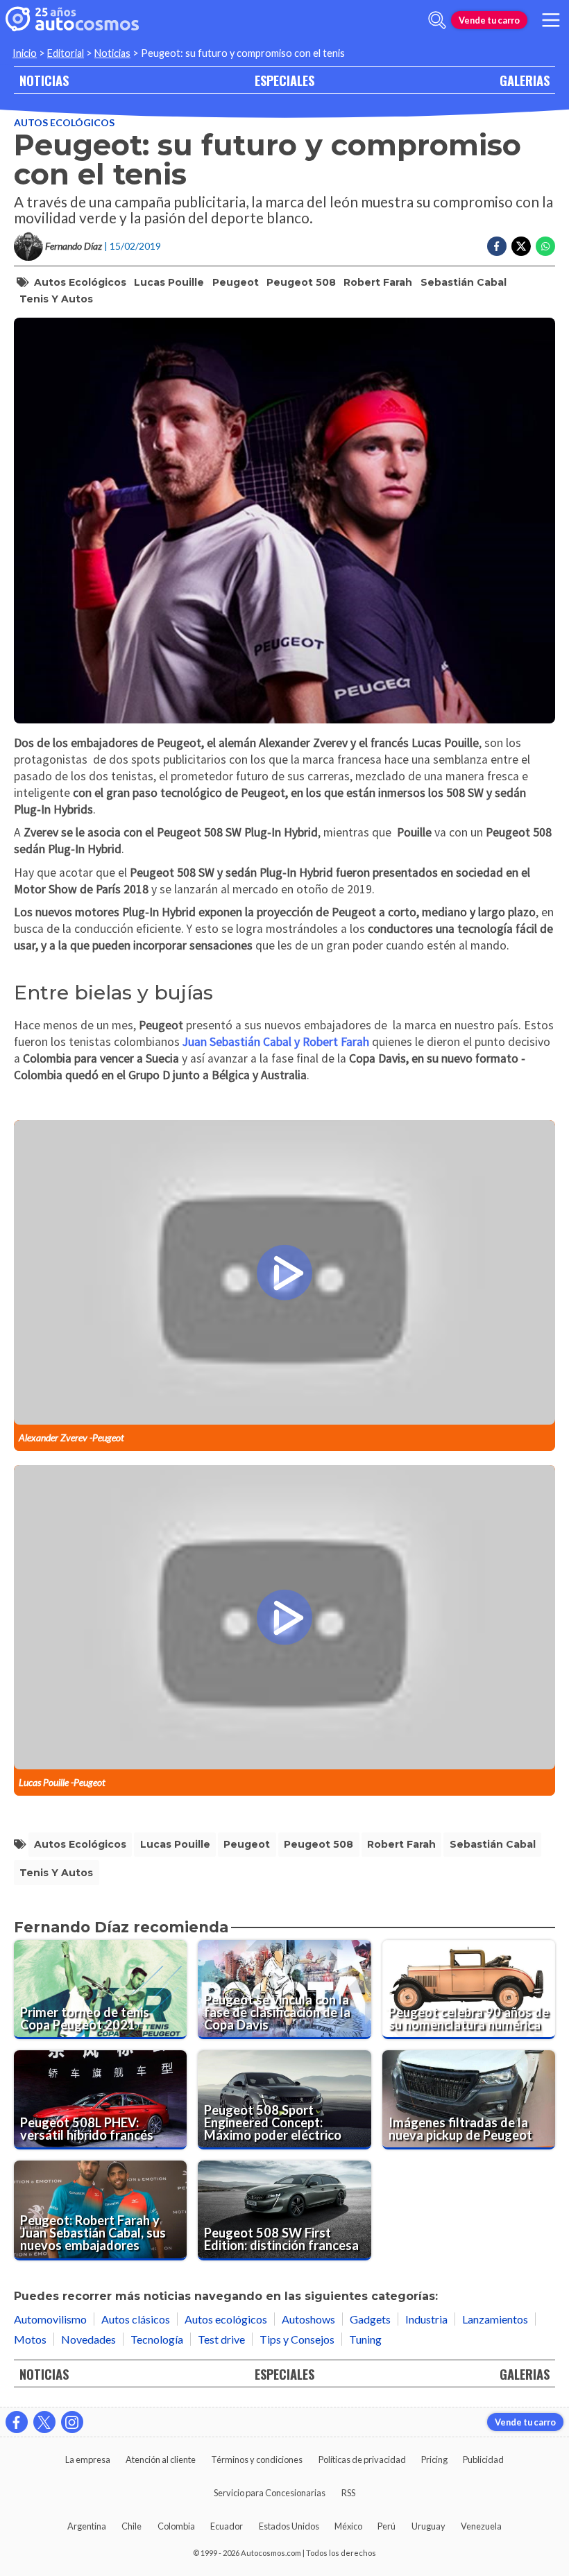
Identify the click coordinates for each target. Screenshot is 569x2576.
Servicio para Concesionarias (270, 2493)
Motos (30, 2339)
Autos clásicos (136, 2319)
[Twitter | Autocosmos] (44, 2422)
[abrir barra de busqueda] (437, 20)
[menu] (551, 20)
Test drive (221, 2339)
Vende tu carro (489, 20)
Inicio (25, 53)
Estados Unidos (289, 2526)
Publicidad (483, 2459)
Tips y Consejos (297, 2339)
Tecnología (157, 2339)
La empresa (88, 2459)
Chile (131, 2526)
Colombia (176, 2526)
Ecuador (227, 2526)
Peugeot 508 (301, 282)
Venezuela (481, 2526)
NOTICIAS (44, 80)
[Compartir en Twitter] (521, 246)
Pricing (434, 2459)
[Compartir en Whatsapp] (545, 246)
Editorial (66, 53)
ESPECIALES (284, 80)
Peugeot (236, 282)
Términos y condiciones (257, 2459)
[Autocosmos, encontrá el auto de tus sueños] (72, 20)
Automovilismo (50, 2319)
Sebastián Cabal (464, 282)
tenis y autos (56, 299)
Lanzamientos (495, 2319)
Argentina (87, 2526)
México (348, 2526)
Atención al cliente (161, 2459)
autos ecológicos (80, 282)
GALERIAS (525, 80)
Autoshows (308, 2319)
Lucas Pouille (169, 282)
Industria (426, 2319)
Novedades (88, 2339)
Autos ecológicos (64, 122)
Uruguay (428, 2526)
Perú (387, 2526)
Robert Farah (378, 282)
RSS (348, 2493)
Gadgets (370, 2319)
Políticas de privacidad (362, 2459)
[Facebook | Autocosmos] (17, 2422)
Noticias (112, 53)
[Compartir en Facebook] (497, 246)
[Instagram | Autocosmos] (72, 2422)
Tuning (365, 2339)
